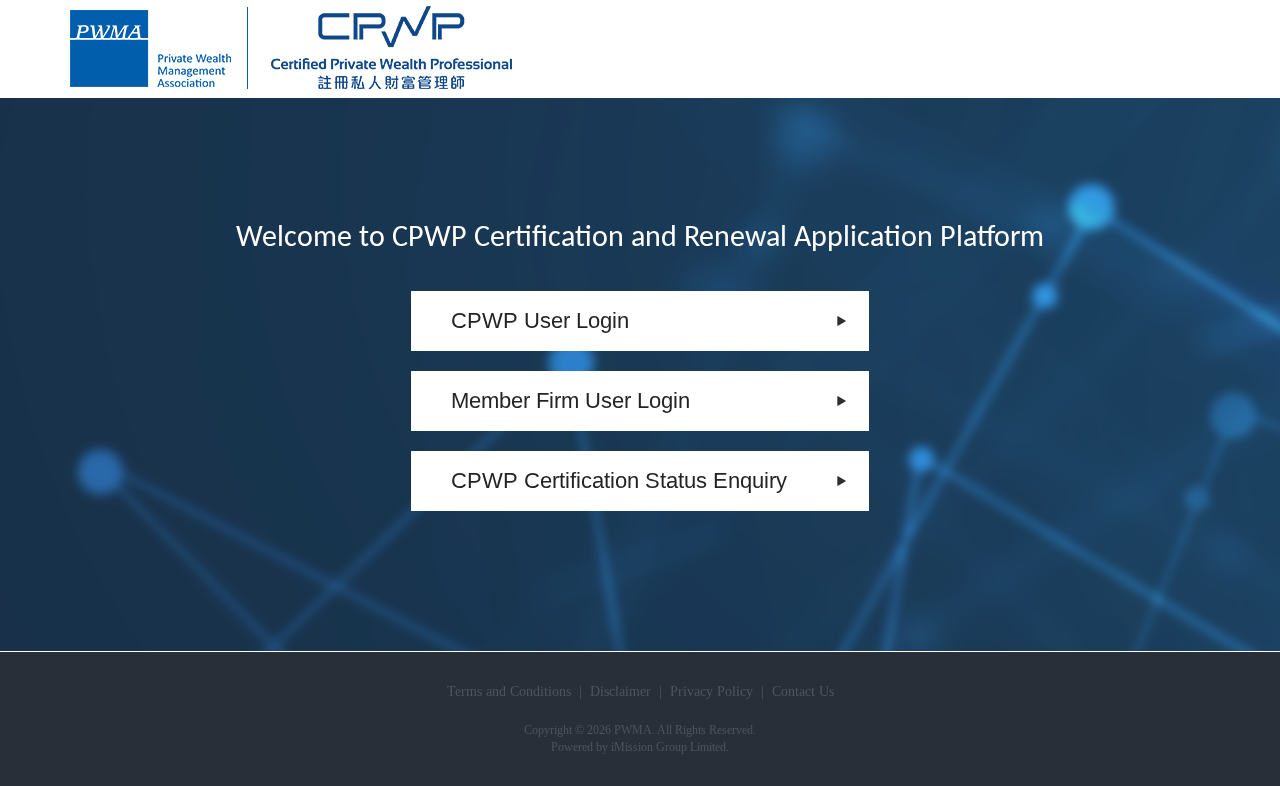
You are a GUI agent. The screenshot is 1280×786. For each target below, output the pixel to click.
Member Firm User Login (570, 400)
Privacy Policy (711, 691)
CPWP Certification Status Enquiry (619, 480)
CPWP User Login (540, 320)
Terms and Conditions (509, 691)
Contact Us (803, 691)
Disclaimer (620, 691)
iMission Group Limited (668, 747)
